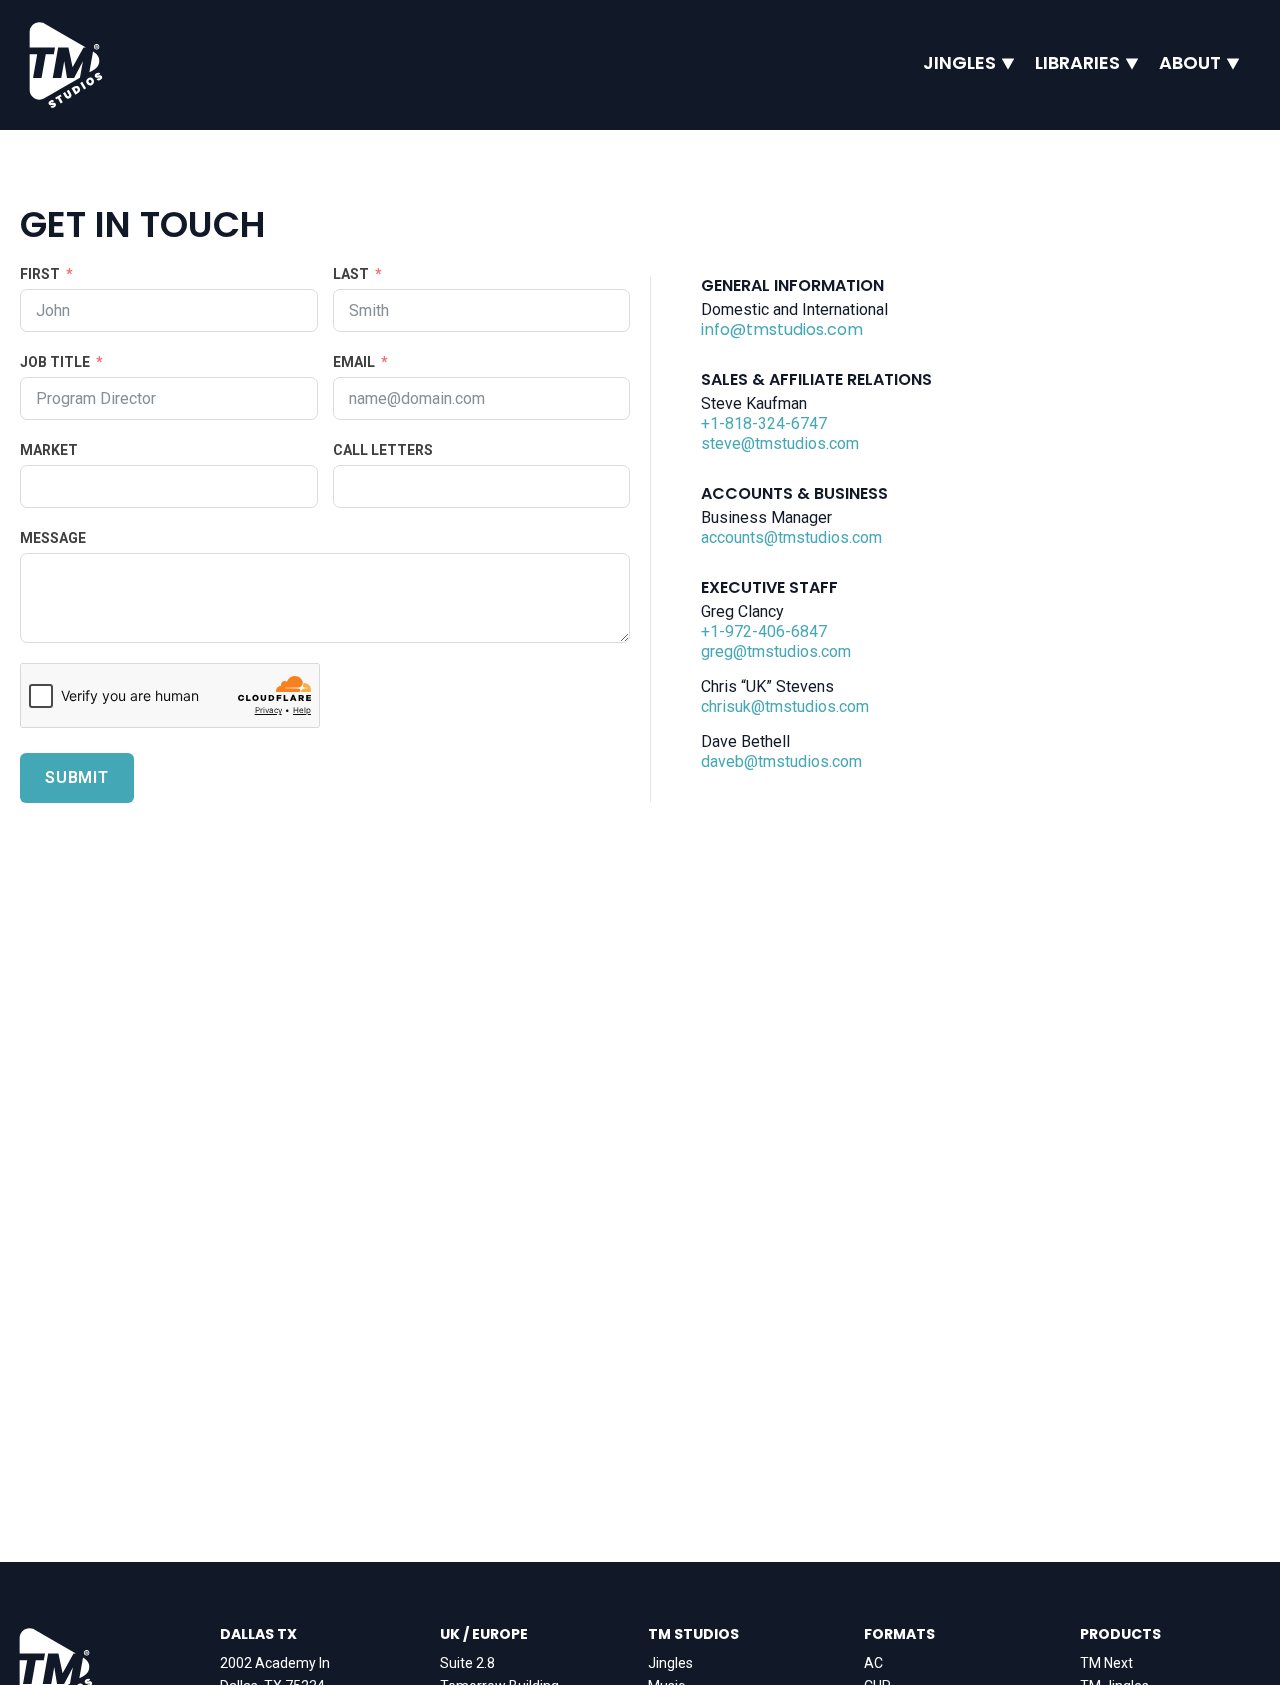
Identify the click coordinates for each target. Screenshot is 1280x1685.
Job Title (55, 362)
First (40, 274)
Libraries (1077, 63)
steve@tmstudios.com (780, 443)
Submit (77, 777)
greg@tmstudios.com (776, 651)
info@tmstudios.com (782, 330)
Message (53, 538)
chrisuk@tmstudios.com (785, 706)
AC (873, 1663)
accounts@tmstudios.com (791, 537)
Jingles (959, 63)
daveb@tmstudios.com (781, 761)
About (1190, 63)
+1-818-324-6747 (764, 423)
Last (351, 274)
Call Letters (383, 450)
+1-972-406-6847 (764, 631)
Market (49, 450)
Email (354, 362)
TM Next (1106, 1663)
